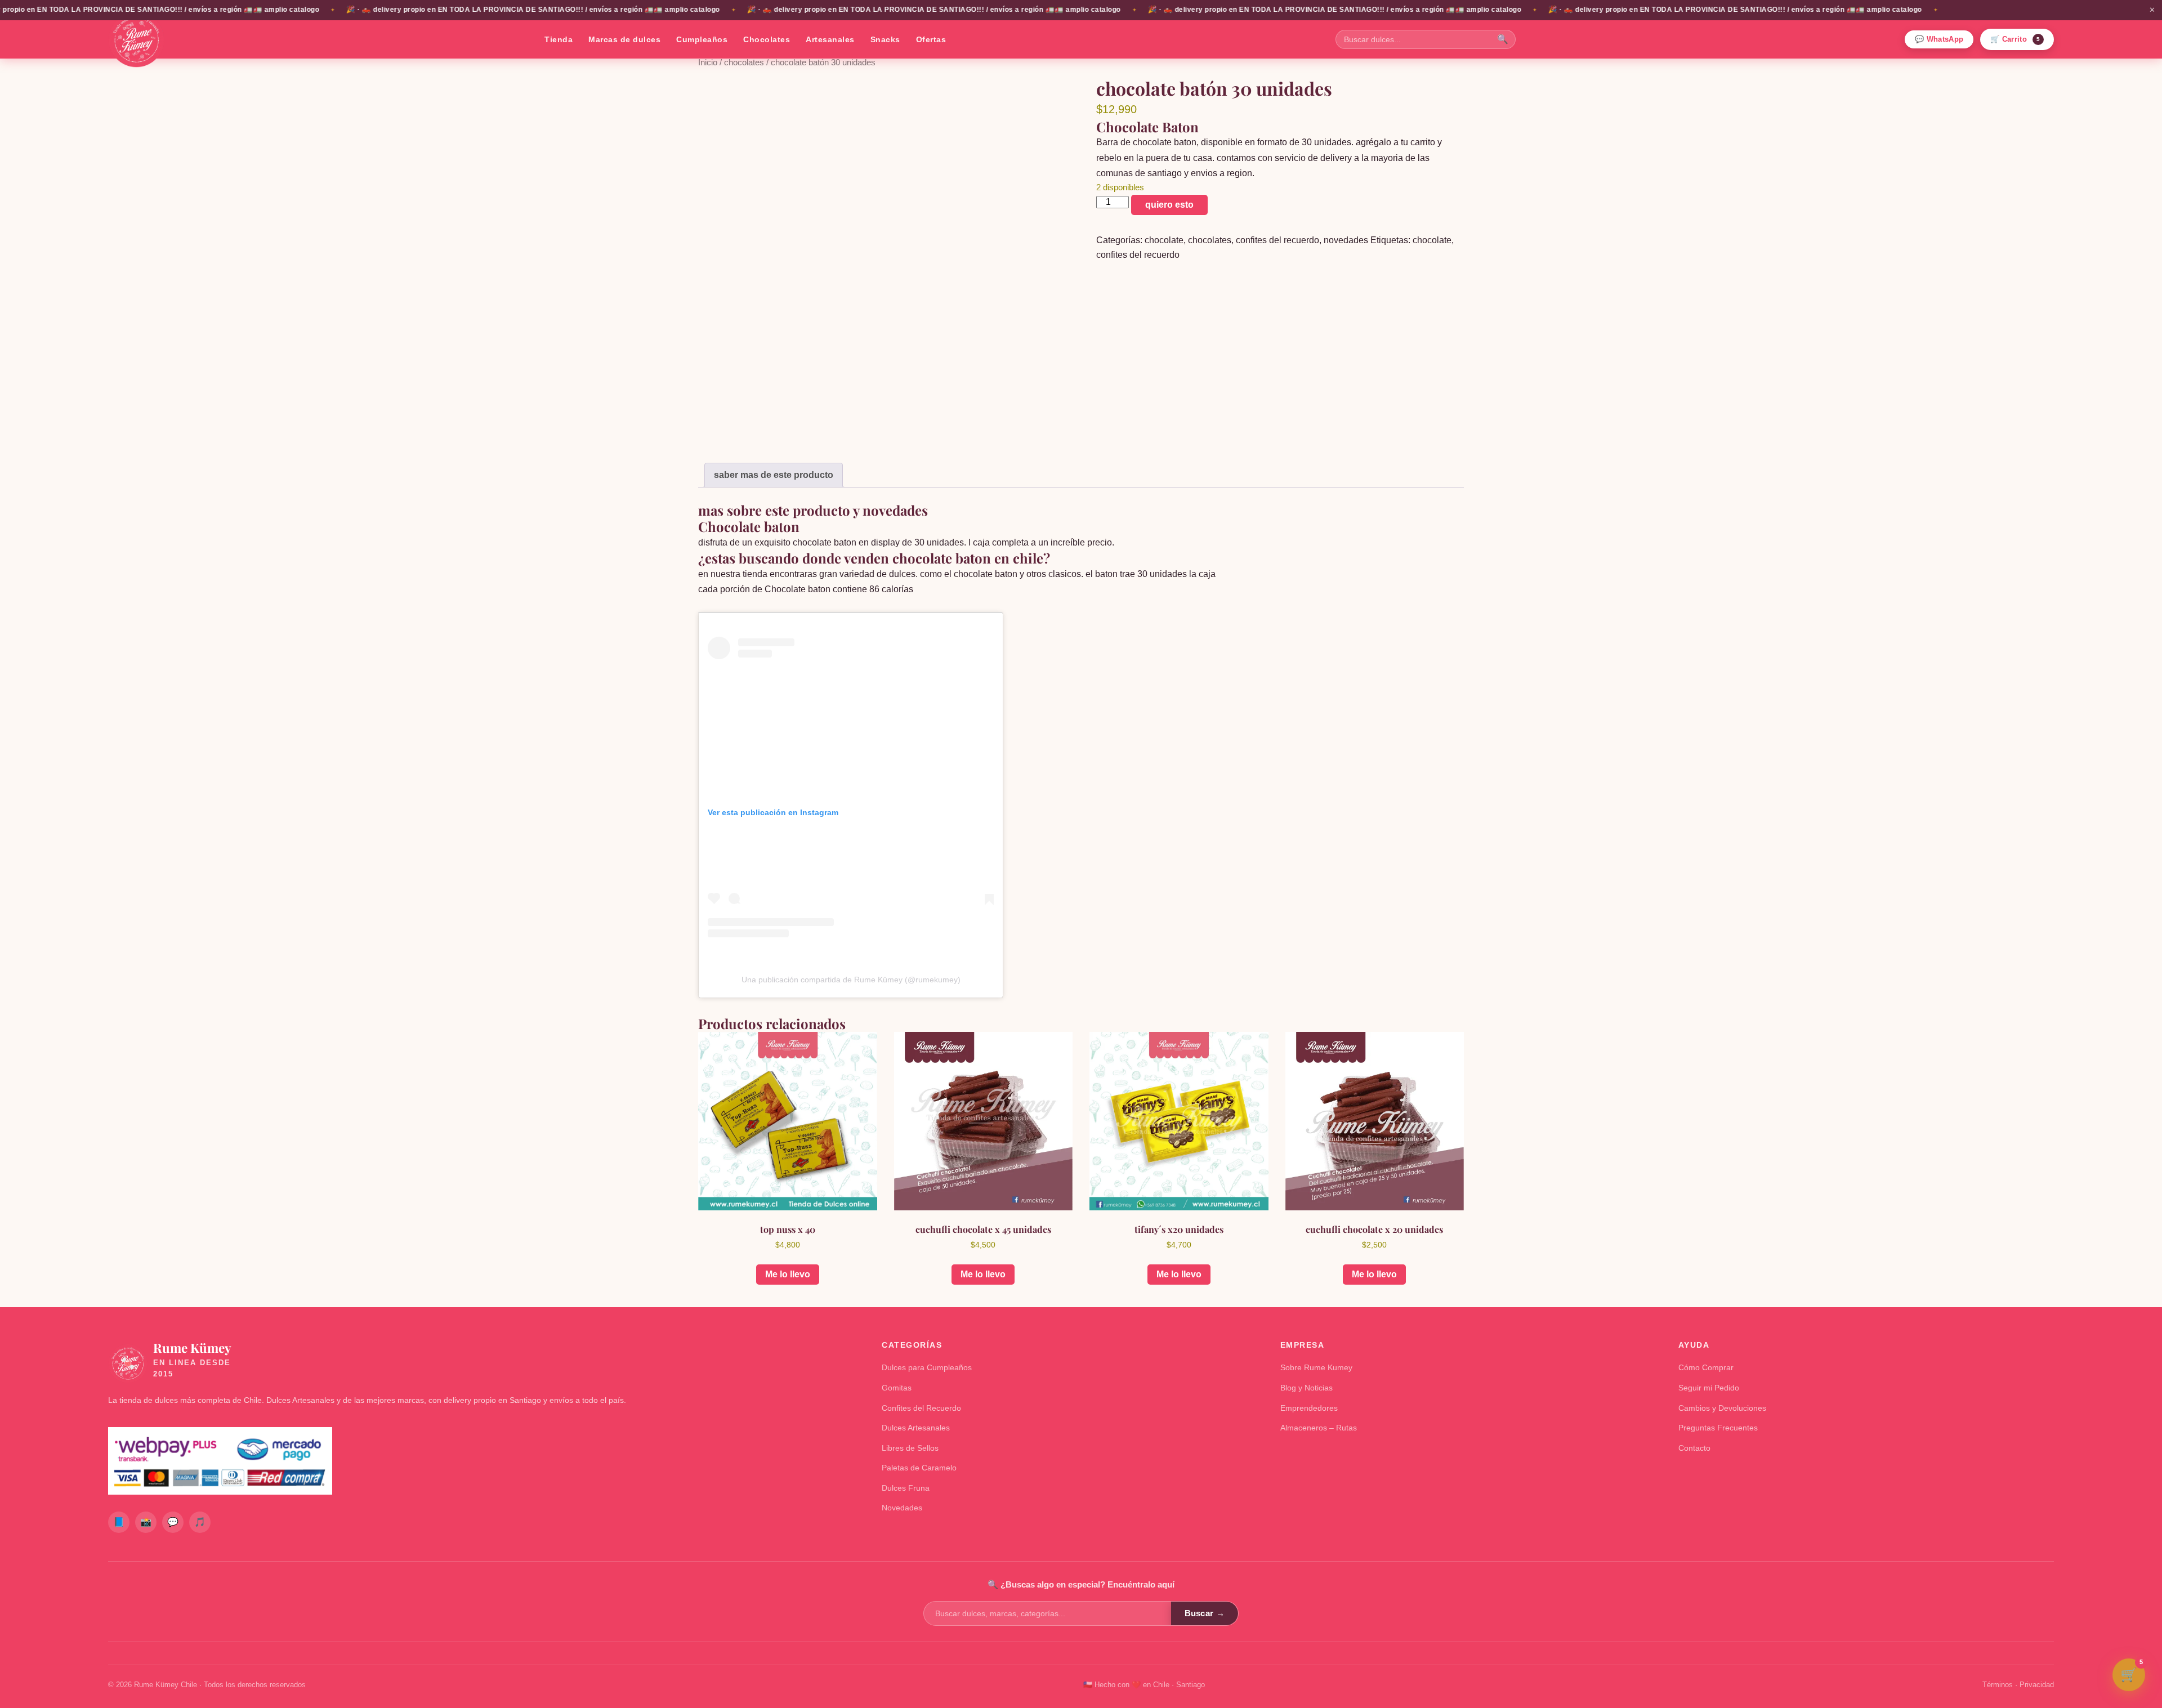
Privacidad (2037, 1685)
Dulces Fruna (906, 1488)
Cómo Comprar (1706, 1367)
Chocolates (767, 39)
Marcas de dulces (624, 39)
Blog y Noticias (1306, 1388)
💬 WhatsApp (1939, 39)
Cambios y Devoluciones (1722, 1408)
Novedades (902, 1508)
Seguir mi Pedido (1709, 1388)
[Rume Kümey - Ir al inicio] (136, 39)
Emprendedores (1309, 1408)
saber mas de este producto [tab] (774, 475)
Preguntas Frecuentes (1718, 1428)
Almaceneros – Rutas (1319, 1428)
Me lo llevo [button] (788, 1274)
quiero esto (1169, 205)
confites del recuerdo (1277, 240)
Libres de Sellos (910, 1448)
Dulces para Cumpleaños (927, 1367)
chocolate (1164, 240)
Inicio (708, 62)
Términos (1998, 1685)
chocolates (744, 62)
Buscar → (1205, 1613)
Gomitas (897, 1388)
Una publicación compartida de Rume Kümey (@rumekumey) (851, 980)
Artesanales (830, 39)
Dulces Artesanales (916, 1428)
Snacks (885, 39)
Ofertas (931, 39)
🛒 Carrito (2015, 39)
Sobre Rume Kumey (1316, 1367)
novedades (1346, 240)
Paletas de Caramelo (919, 1468)
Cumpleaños (702, 39)
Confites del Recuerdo (921, 1408)
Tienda (559, 39)
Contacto (1694, 1448)
